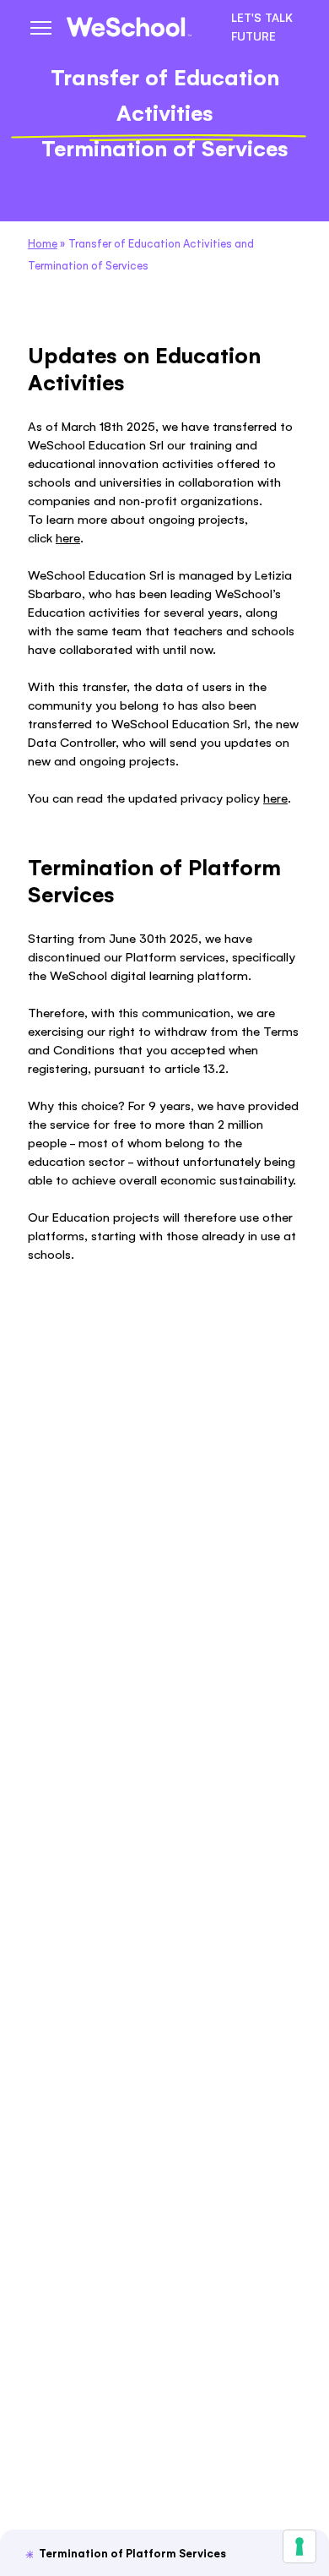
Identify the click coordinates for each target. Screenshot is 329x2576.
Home (43, 244)
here (68, 538)
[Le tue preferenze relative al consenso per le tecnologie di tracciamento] (299, 2546)
